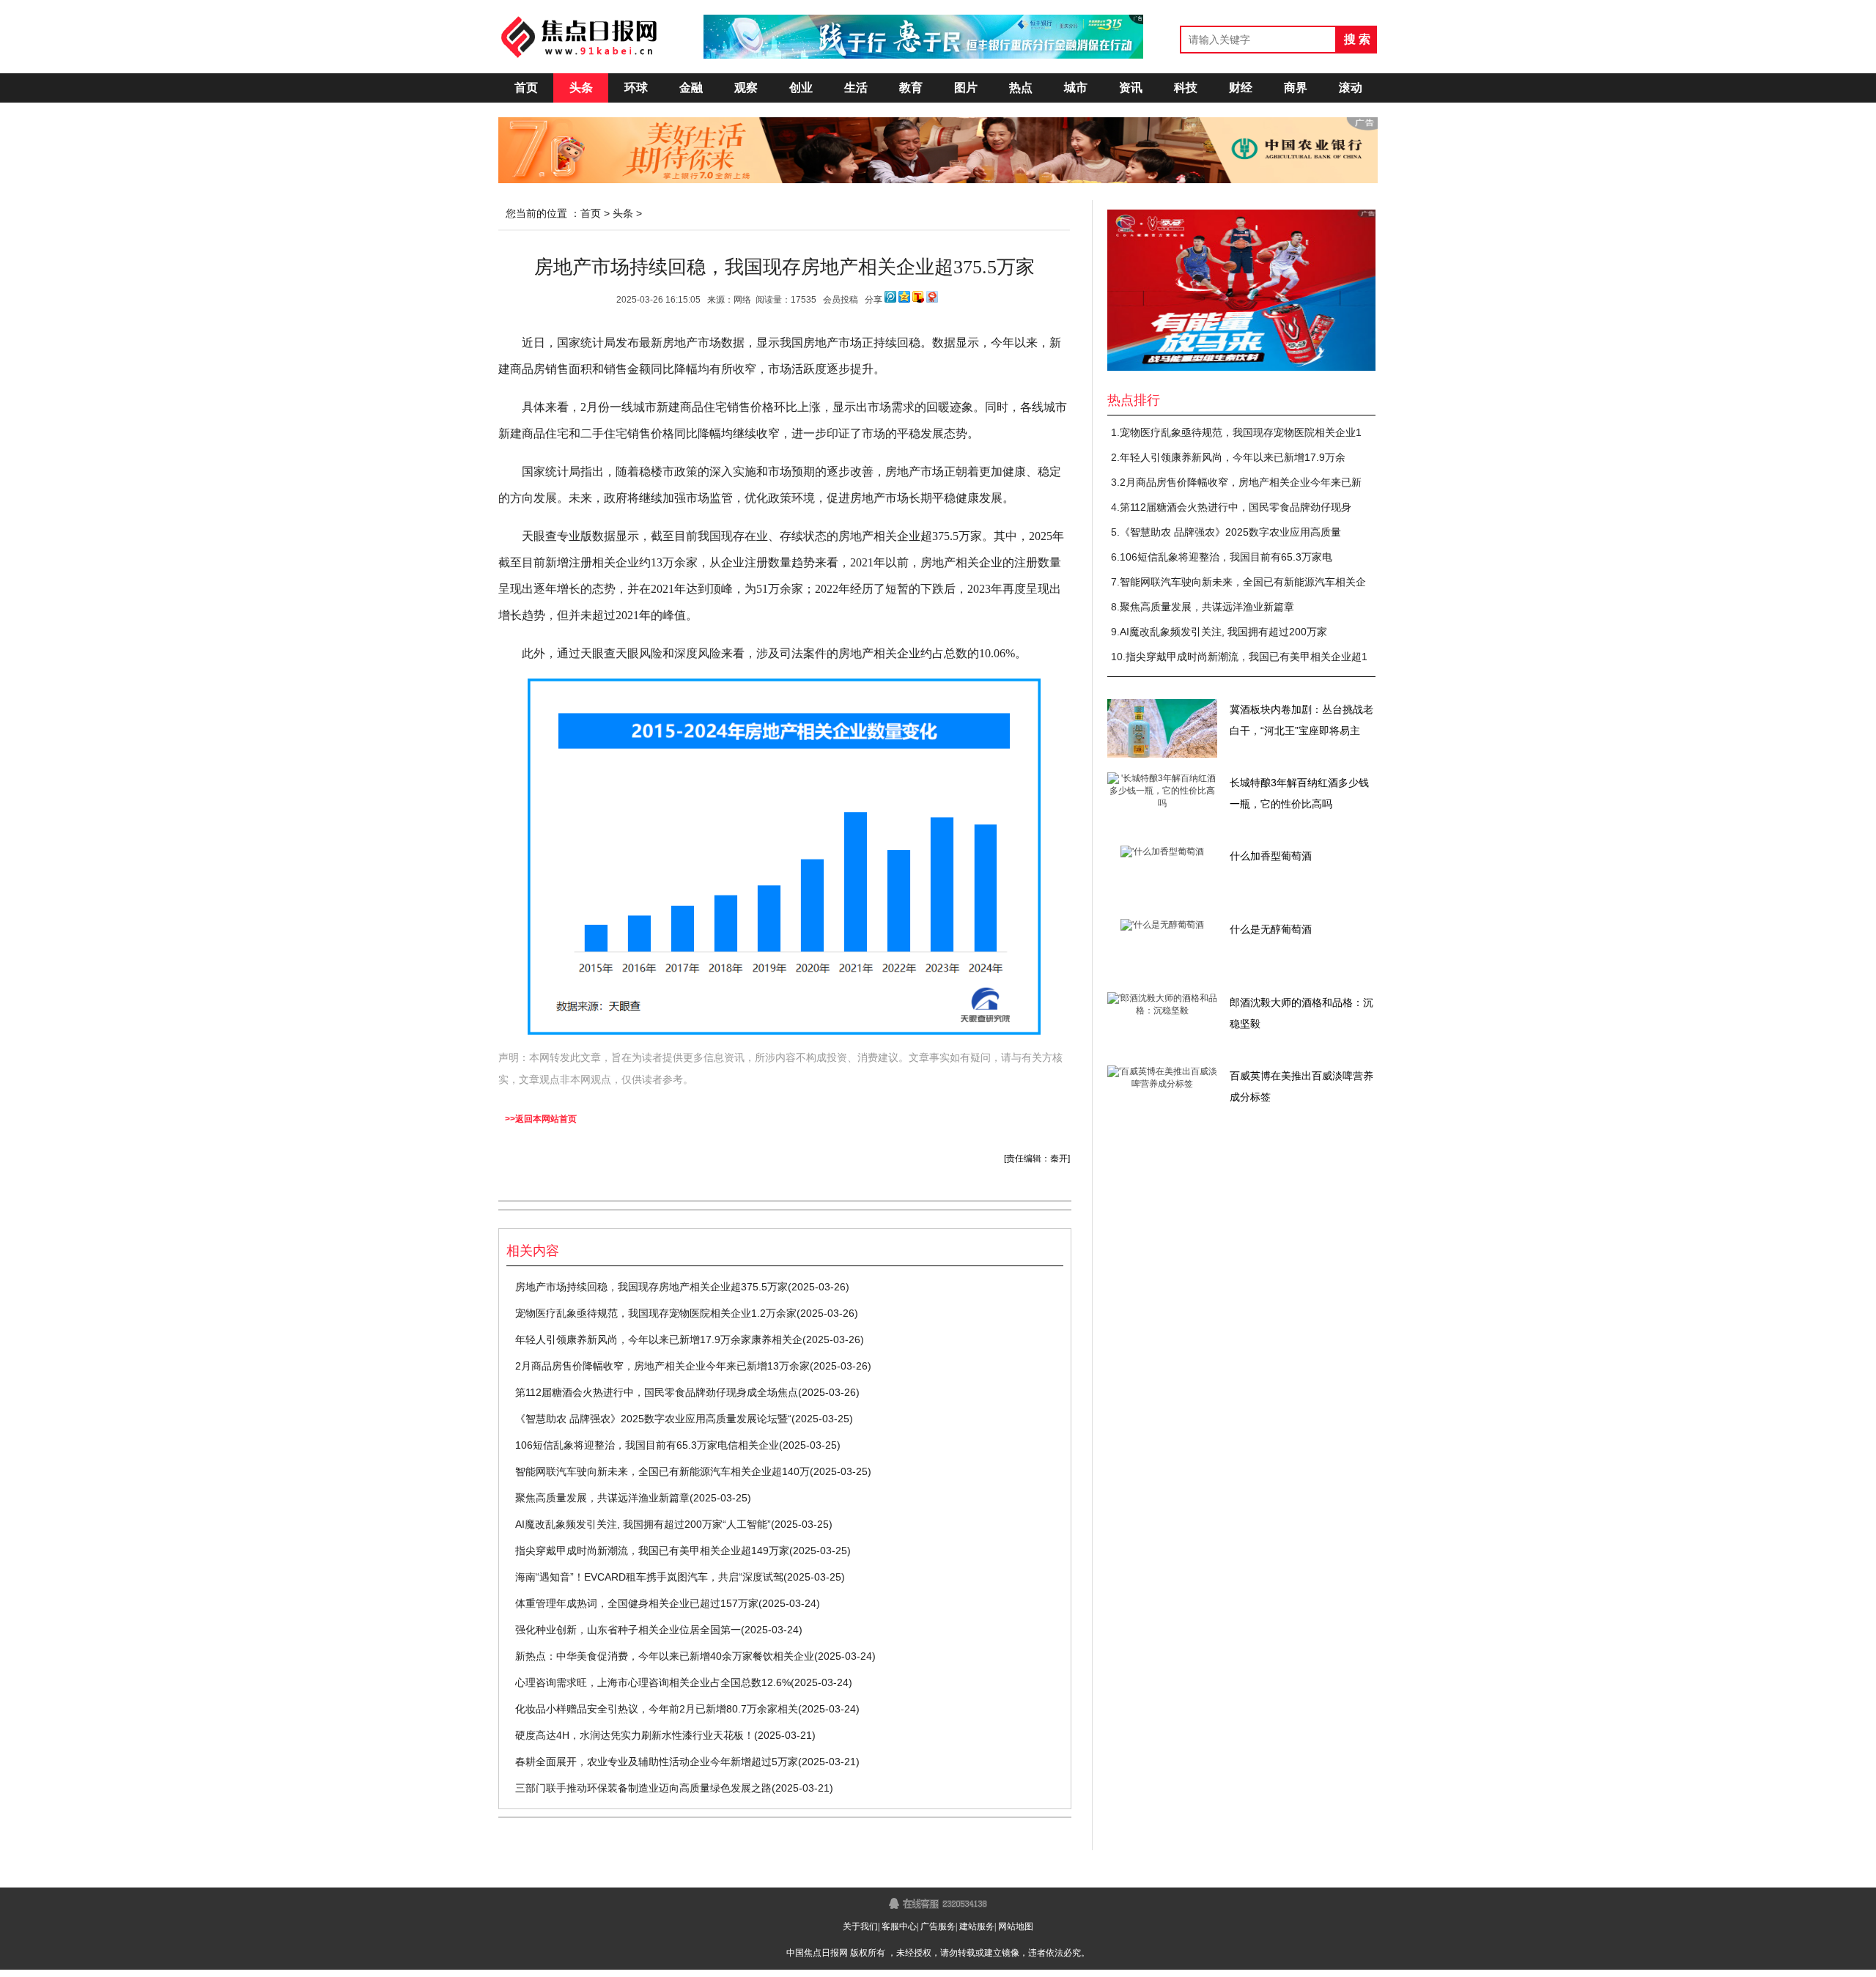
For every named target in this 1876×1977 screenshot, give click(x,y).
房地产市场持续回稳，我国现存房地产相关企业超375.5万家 (651, 1287)
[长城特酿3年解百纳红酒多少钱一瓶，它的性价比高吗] (1162, 803)
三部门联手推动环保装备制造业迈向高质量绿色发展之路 (643, 1788)
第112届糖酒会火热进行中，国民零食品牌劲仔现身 (1236, 507)
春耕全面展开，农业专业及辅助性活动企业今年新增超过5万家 (657, 1762)
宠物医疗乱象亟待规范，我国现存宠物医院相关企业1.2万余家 (656, 1313)
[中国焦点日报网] (579, 35)
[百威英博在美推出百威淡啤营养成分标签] (1162, 1084)
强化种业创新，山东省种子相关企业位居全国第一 (628, 1630)
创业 (801, 88)
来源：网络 (729, 300)
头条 (581, 88)
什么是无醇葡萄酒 (1271, 929)
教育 (911, 88)
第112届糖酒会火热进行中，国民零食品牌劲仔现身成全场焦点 (657, 1392)
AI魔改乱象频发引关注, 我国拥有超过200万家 (1223, 632)
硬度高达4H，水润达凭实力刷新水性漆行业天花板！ (635, 1735)
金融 (691, 88)
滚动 (1351, 88)
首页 (526, 88)
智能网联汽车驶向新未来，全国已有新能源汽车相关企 (1243, 582)
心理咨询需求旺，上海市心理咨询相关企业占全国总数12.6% (653, 1682)
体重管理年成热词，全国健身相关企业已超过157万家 (637, 1603)
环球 (636, 88)
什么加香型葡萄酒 (1271, 856)
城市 (1076, 88)
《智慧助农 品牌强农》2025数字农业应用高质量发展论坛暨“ (653, 1419)
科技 (1186, 88)
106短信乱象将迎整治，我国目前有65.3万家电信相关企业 (647, 1445)
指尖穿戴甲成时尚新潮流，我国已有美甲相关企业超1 (1247, 657)
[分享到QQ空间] (904, 300)
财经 (1241, 88)
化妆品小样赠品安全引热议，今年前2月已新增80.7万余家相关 (657, 1709)
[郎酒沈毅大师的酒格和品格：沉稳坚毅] (1162, 1010)
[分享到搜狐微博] (918, 300)
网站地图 (1016, 1926)
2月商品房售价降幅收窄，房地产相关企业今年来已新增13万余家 (662, 1366)
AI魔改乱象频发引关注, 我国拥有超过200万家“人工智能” (643, 1524)
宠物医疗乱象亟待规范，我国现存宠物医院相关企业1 (1241, 432)
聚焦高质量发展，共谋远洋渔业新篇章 (602, 1498)
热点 (1021, 88)
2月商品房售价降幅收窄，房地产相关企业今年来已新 (1241, 482)
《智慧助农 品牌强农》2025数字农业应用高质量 (1230, 532)
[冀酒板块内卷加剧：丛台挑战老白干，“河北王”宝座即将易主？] (1162, 755)
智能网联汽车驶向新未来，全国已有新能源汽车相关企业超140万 (662, 1471)
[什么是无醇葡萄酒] (1162, 925)
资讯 (1131, 88)
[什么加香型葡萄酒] (1162, 851)
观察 (746, 88)
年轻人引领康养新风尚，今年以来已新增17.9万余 (1233, 457)
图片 (966, 88)
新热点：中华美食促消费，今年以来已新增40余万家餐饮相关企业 (665, 1656)
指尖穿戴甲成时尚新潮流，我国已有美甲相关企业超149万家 (652, 1551)
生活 (856, 88)
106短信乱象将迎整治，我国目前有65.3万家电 (1226, 557)
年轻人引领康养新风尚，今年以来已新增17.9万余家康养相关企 (659, 1339)
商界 (1296, 88)
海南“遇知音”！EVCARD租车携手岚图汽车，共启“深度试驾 (649, 1577)
